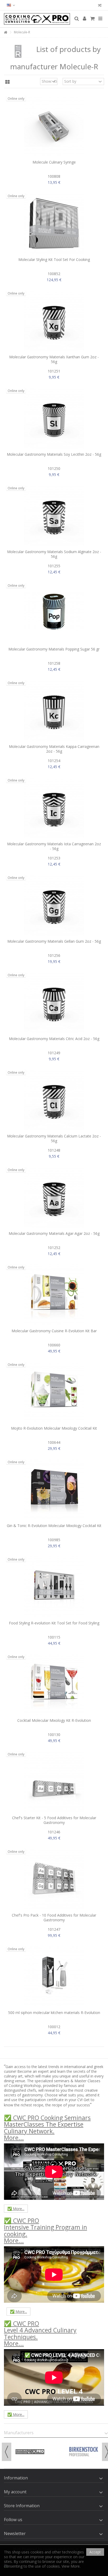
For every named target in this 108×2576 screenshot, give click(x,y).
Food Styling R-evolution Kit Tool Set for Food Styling (54, 1623)
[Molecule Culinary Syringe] (54, 126)
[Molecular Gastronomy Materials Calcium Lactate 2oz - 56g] (54, 1100)
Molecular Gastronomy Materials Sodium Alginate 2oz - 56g (54, 554)
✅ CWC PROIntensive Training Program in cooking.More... (45, 2231)
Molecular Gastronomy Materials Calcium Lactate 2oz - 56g (54, 1138)
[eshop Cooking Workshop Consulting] (37, 19)
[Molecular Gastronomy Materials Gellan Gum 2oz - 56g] (54, 905)
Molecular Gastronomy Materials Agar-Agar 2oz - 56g (54, 1233)
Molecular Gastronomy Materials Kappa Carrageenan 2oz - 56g (54, 749)
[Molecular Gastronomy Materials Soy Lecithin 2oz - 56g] (54, 418)
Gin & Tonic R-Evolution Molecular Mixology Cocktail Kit (54, 1526)
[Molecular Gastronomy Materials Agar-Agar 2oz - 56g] (54, 1197)
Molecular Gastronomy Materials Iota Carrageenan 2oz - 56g (54, 846)
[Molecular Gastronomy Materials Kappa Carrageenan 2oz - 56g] (54, 710)
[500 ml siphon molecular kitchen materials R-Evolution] (54, 1976)
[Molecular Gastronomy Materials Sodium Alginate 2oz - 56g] (54, 516)
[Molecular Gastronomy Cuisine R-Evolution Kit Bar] (54, 1295)
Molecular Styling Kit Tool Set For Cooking (54, 259)
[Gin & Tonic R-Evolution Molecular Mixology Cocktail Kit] (54, 1489)
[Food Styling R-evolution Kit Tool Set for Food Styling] (54, 1587)
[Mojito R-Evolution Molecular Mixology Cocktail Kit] (54, 1392)
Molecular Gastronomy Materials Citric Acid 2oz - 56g (54, 1039)
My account (15, 2492)
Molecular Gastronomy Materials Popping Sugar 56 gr (54, 649)
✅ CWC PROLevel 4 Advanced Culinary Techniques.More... (40, 2333)
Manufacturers (19, 2433)
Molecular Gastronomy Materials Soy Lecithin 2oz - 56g (54, 454)
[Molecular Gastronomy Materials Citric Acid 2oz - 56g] (54, 1003)
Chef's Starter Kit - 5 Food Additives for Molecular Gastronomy (54, 1820)
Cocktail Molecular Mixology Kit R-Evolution (54, 1720)
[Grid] (7, 82)
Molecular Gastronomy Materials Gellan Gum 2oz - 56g (54, 941)
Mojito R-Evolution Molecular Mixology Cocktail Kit (54, 1428)
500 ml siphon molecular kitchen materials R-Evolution (54, 2013)
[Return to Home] (6, 32)
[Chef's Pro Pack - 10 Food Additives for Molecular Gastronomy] (54, 1879)
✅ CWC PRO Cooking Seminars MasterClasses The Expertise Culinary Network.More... (47, 2128)
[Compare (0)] (100, 6)
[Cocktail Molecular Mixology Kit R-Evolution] (54, 1684)
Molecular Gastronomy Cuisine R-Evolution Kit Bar (54, 1331)
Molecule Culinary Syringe (54, 162)
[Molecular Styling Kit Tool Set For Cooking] (54, 223)
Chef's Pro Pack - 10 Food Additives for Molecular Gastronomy (54, 1917)
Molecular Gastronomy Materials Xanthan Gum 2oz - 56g (54, 359)
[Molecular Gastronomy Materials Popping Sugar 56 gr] (54, 613)
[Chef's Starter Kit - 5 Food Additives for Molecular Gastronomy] (54, 1782)
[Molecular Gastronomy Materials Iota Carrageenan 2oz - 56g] (54, 808)
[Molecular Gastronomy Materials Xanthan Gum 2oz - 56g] (54, 321)
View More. (71, 2566)
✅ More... (16, 2209)
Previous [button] (7, 2452)
